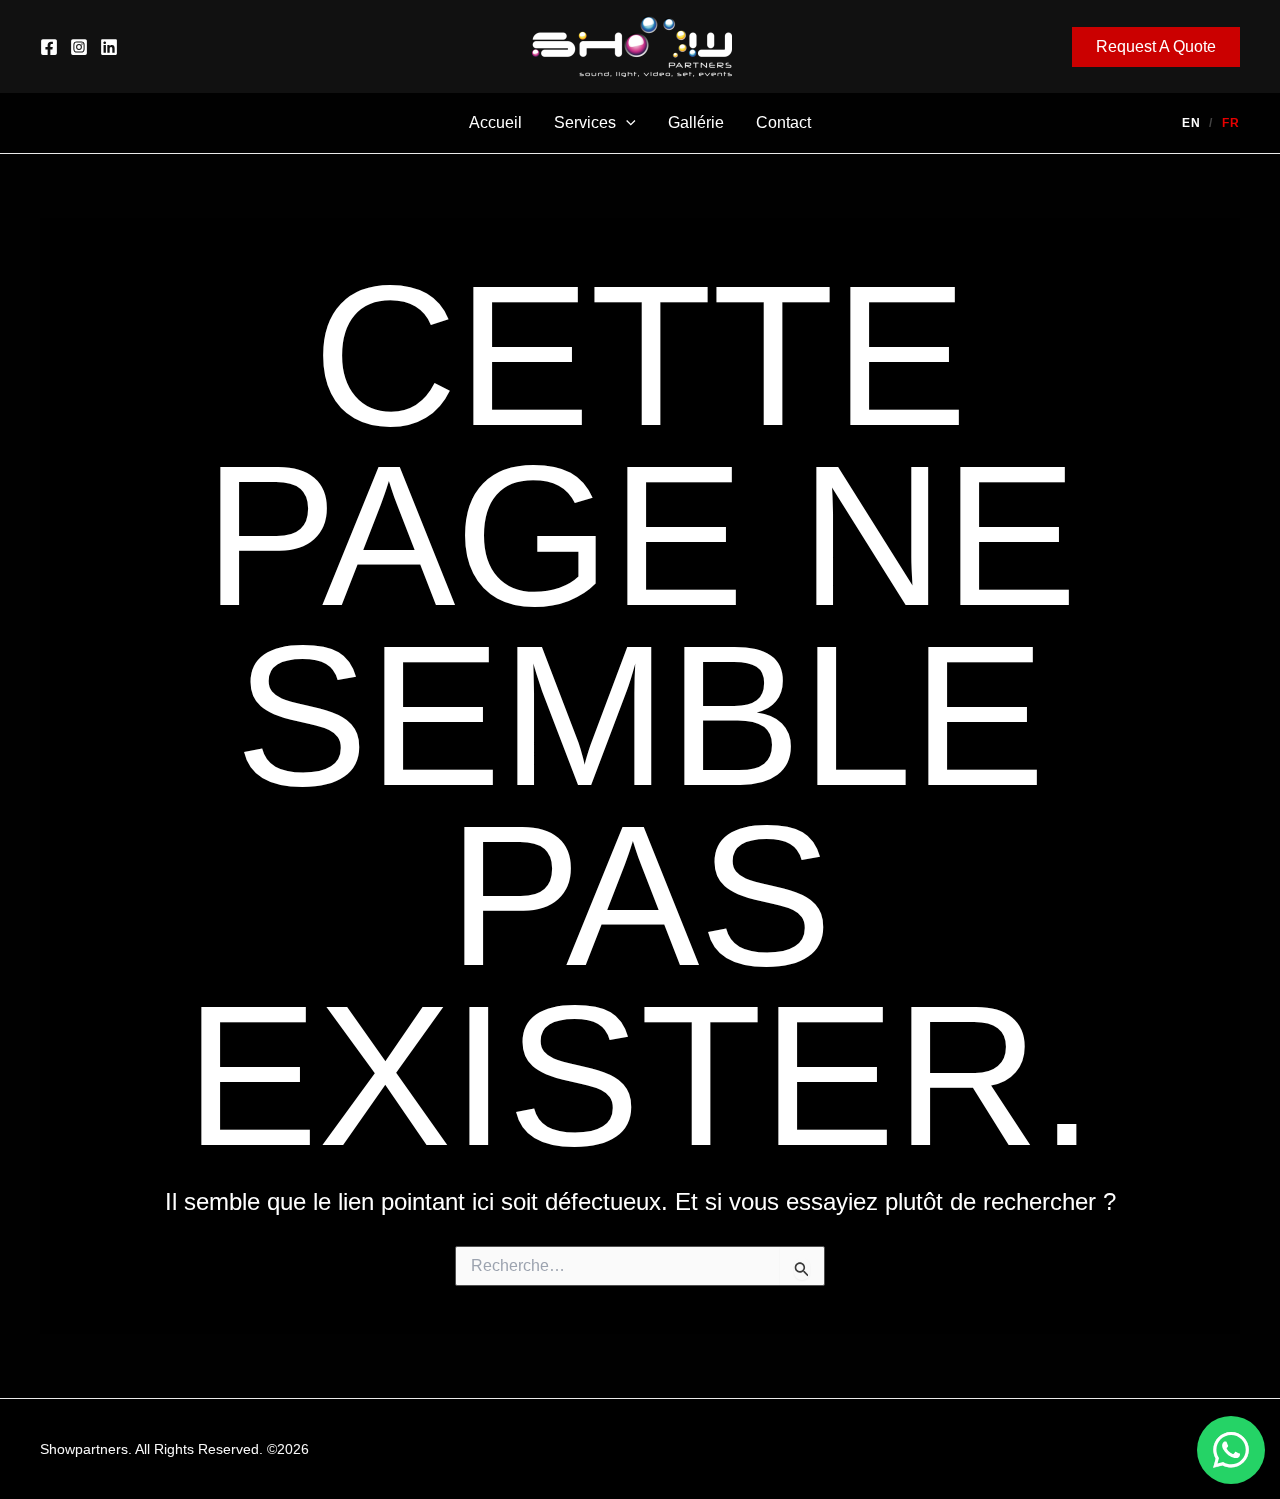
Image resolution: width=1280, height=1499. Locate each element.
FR (1231, 123)
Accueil (495, 122)
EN (1191, 123)
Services (585, 122)
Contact (783, 122)
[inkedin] (109, 47)
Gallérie (696, 122)
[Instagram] (79, 47)
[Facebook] (49, 47)
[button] (1156, 47)
